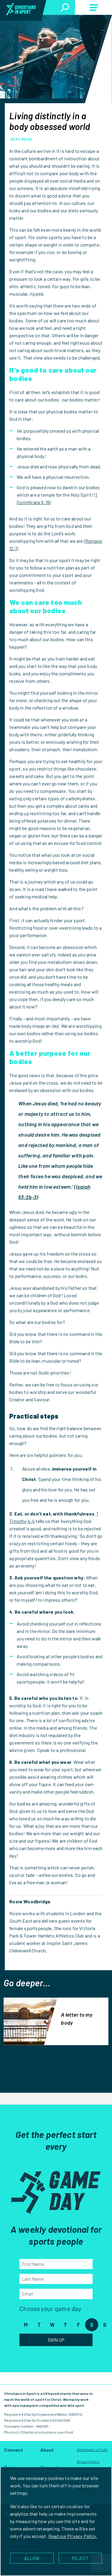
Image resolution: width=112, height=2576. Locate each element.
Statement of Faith (92, 2450)
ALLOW (32, 2558)
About (47, 2450)
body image (21, 139)
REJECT (80, 2558)
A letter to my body (77, 2019)
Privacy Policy (88, 2462)
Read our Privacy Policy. (73, 2536)
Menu (93, 9)
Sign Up (56, 2340)
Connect (14, 2450)
